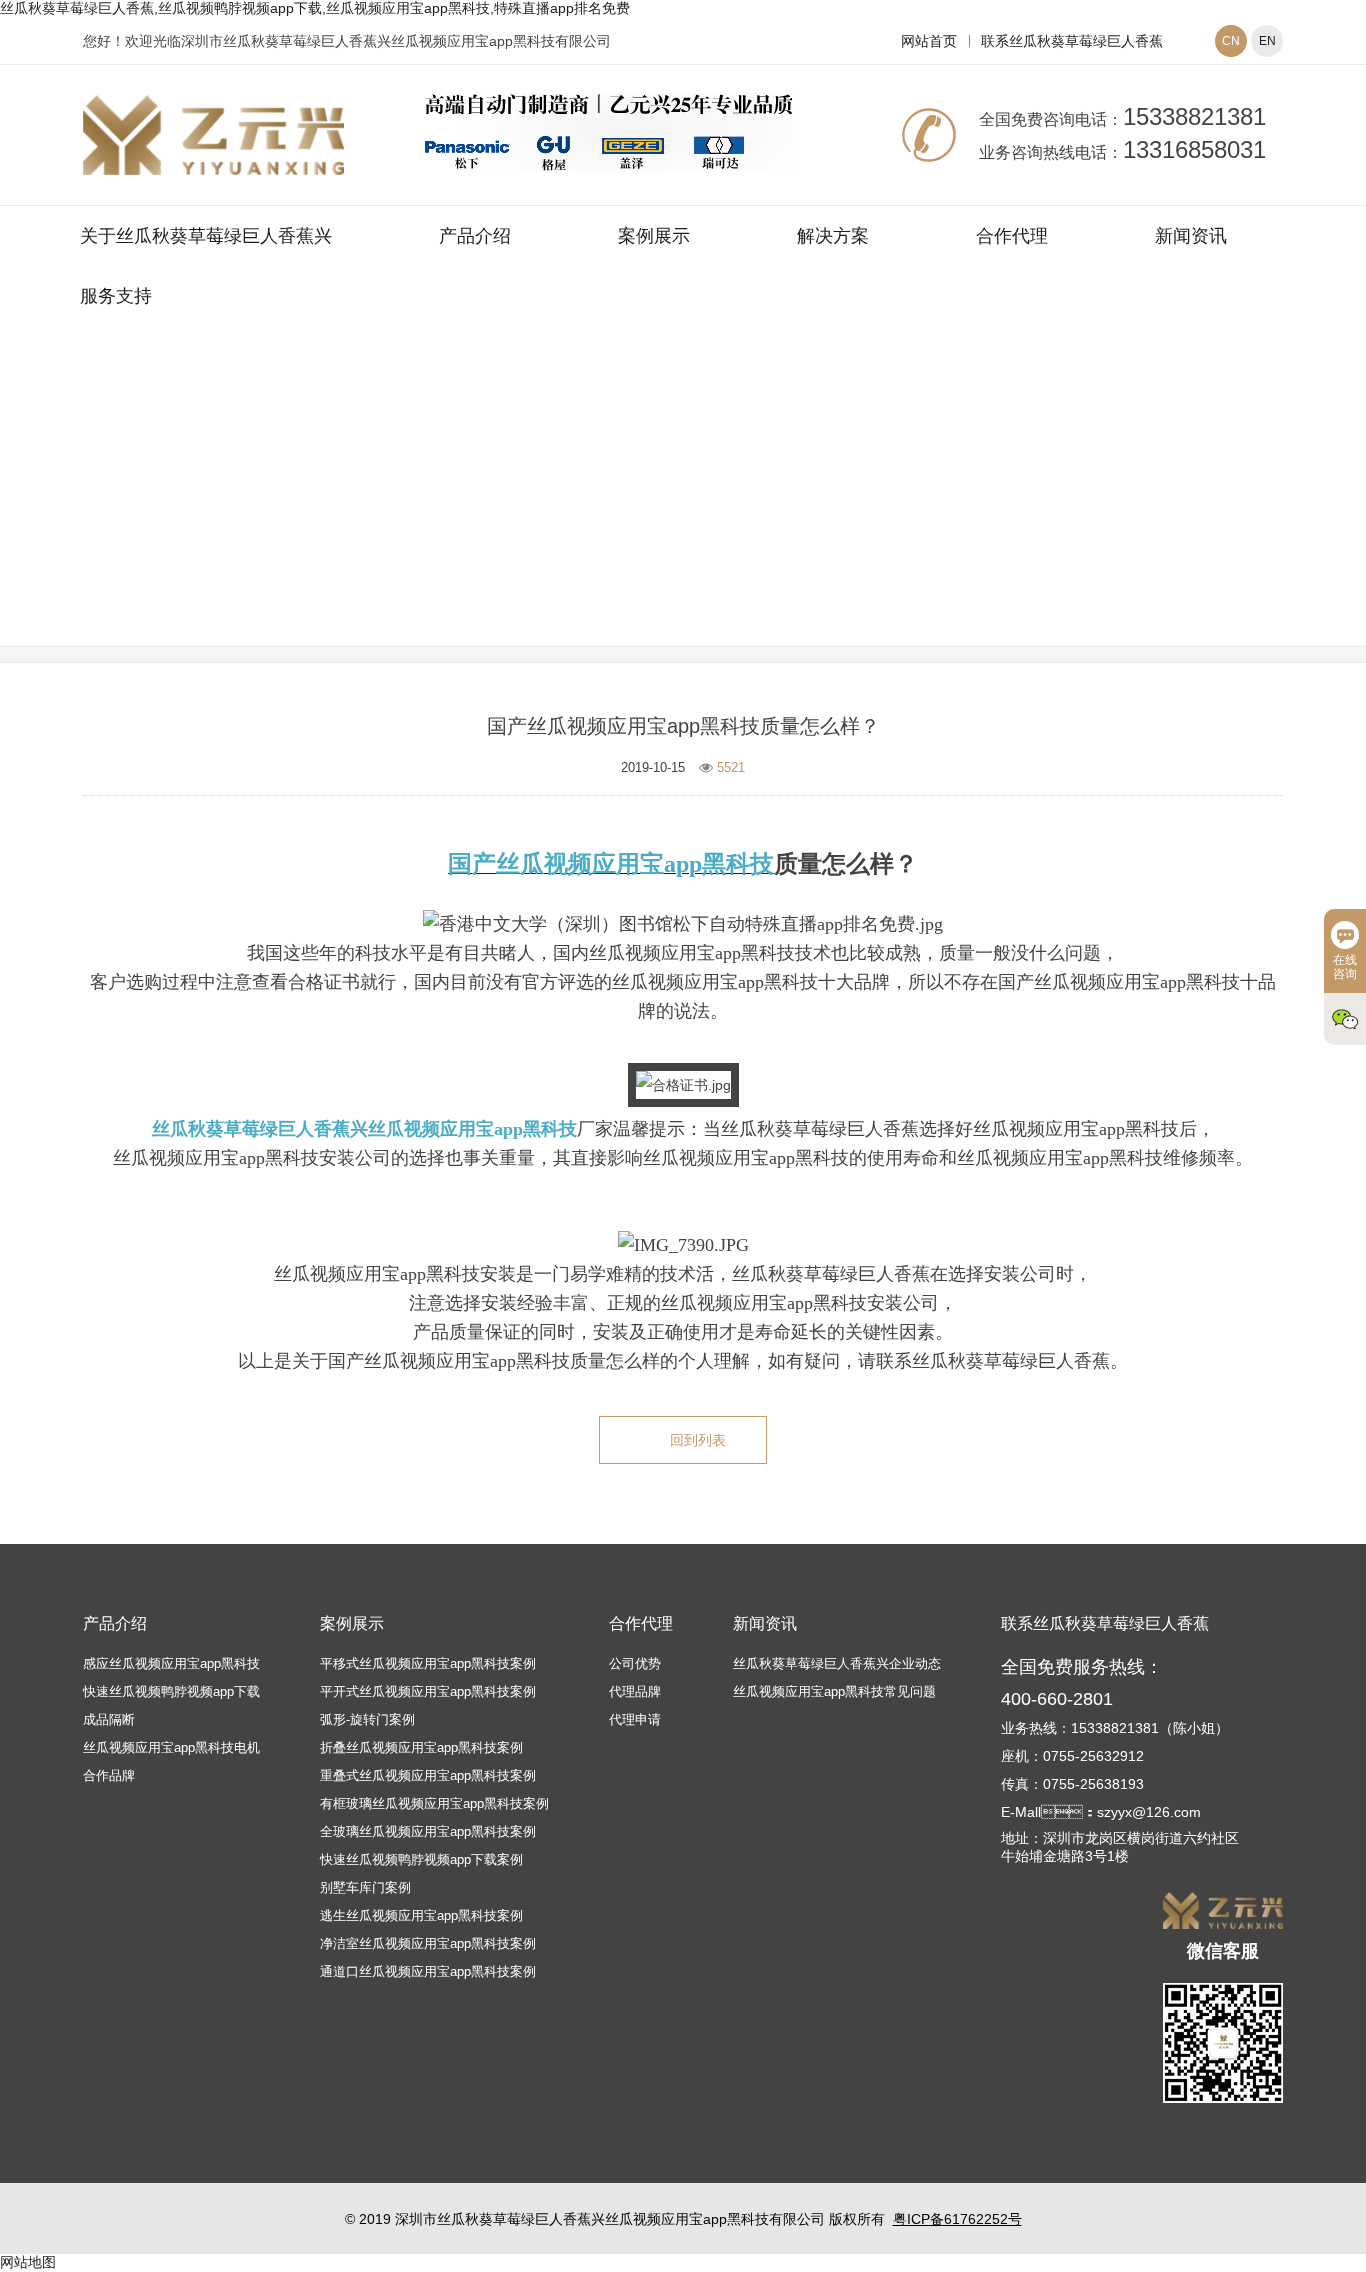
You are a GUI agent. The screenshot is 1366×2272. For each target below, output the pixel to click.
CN (1231, 41)
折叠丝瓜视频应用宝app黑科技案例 (421, 1747)
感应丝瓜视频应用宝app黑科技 (171, 1663)
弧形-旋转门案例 (367, 1719)
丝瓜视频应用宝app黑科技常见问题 (803, 513)
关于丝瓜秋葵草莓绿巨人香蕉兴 (206, 236)
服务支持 (116, 296)
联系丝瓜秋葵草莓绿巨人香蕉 (1072, 41)
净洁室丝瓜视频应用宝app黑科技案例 (428, 1943)
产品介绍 (475, 236)
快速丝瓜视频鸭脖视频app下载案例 (421, 1859)
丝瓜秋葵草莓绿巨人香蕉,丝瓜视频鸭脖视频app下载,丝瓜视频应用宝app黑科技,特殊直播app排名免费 (315, 8)
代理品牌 (635, 1691)
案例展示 (654, 236)
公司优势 (635, 1663)
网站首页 (929, 41)
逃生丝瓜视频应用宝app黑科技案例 (421, 1915)
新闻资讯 (1191, 236)
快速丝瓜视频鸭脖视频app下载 (171, 1691)
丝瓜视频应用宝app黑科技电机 (171, 1747)
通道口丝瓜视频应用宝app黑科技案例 (428, 1971)
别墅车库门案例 (365, 1887)
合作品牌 (109, 1775)
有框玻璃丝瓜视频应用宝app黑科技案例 (434, 1803)
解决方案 (833, 236)
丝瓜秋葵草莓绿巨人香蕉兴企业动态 (837, 1663)
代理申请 (635, 1719)
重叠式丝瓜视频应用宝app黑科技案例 (428, 1775)
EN (1267, 41)
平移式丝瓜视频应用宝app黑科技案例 (428, 1663)
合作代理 (1012, 236)
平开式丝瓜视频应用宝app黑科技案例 (428, 1691)
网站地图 (28, 2262)
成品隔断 (109, 1719)
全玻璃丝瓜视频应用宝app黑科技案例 (428, 1831)
